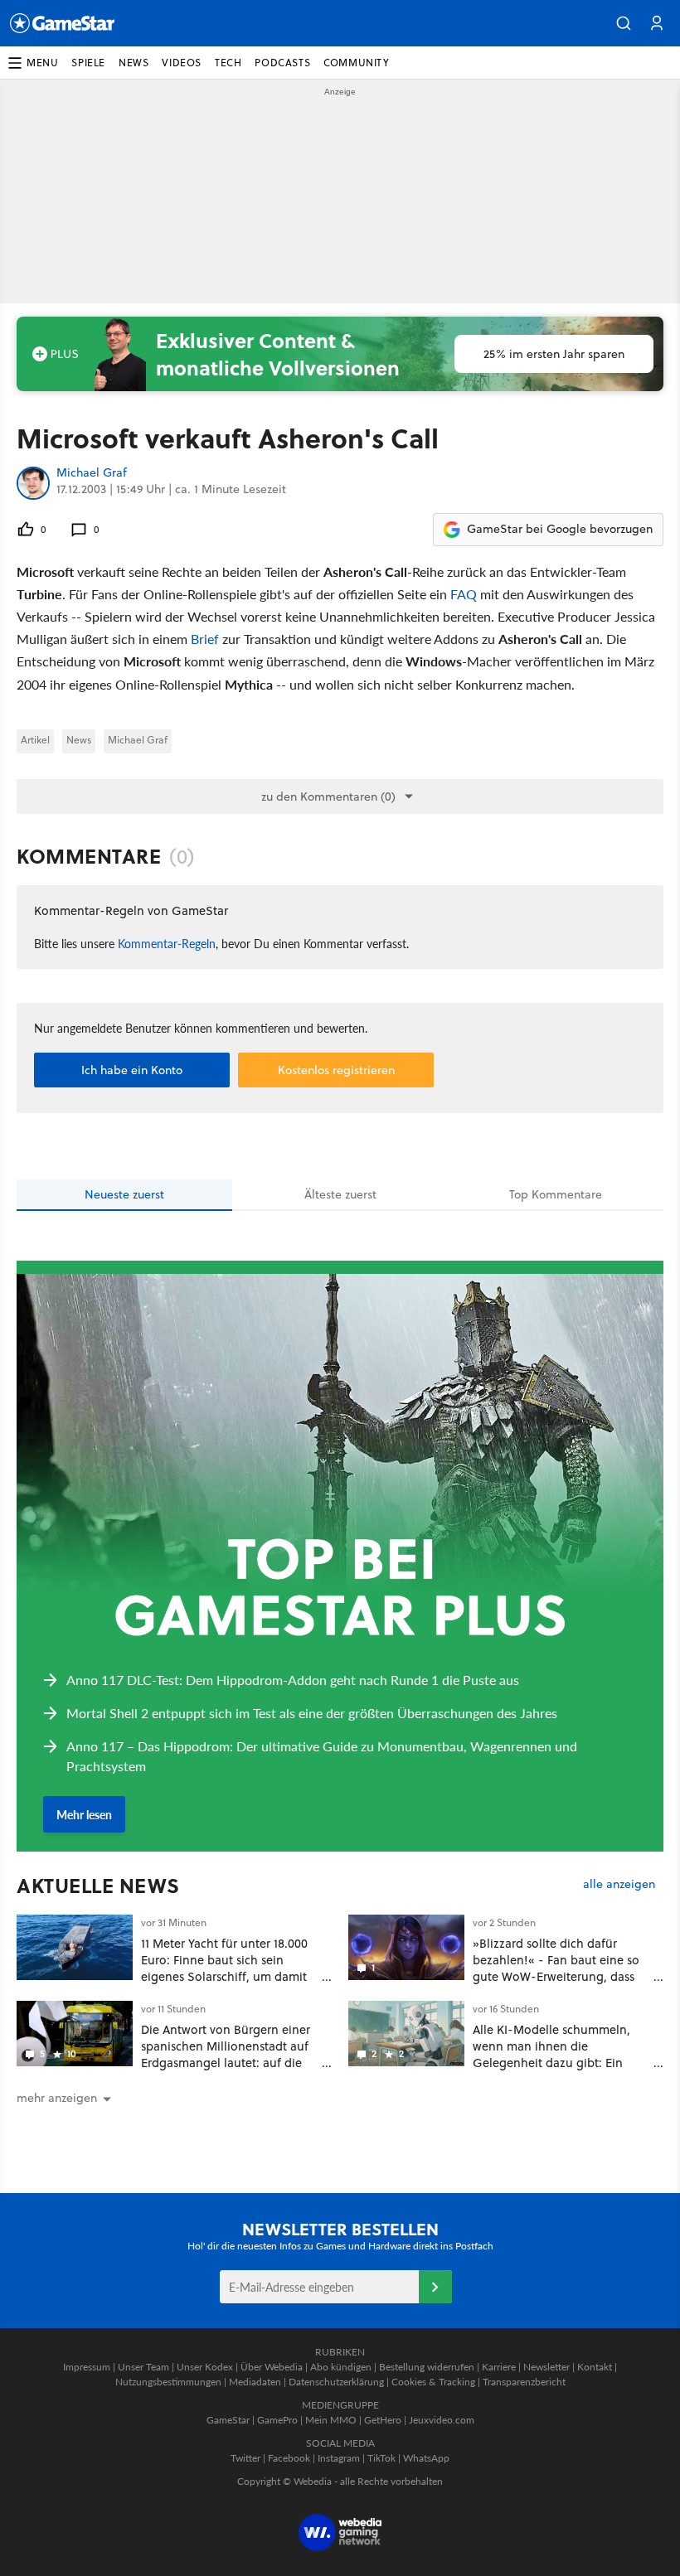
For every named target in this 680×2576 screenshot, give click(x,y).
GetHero (383, 2420)
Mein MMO (331, 2420)
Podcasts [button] (282, 63)
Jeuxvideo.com (442, 2420)
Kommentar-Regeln (167, 943)
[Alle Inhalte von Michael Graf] (33, 483)
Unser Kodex (205, 2367)
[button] (624, 23)
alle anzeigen (619, 1884)
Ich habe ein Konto (132, 1070)
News (79, 740)
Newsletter (546, 2367)
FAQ (464, 594)
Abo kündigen (341, 2367)
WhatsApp (426, 2458)
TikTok (381, 2458)
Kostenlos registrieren (336, 1070)
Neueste (124, 1194)
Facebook (289, 2458)
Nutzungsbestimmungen (168, 2382)
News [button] (134, 63)
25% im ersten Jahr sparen (554, 354)
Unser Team (143, 2367)
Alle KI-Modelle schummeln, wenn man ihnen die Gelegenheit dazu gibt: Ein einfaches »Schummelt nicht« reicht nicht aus (555, 2062)
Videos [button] (182, 63)
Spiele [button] (88, 63)
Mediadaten (255, 2382)
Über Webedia (272, 2367)
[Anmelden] (435, 2287)
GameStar (228, 2420)
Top (556, 1194)
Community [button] (356, 63)
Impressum (87, 2367)
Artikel (35, 740)
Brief (205, 639)
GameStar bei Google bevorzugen (560, 529)
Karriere (499, 2367)
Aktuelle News (98, 1886)
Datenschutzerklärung (336, 2382)
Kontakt (595, 2367)
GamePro (277, 2420)
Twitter (245, 2458)
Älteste (340, 1194)
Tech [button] (228, 63)
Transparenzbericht (524, 2382)
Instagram (339, 2458)
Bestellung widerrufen (427, 2367)
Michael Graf (92, 473)
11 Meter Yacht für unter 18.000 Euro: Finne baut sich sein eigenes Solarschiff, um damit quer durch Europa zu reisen (224, 1968)
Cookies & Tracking (433, 2382)
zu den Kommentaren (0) (328, 797)
